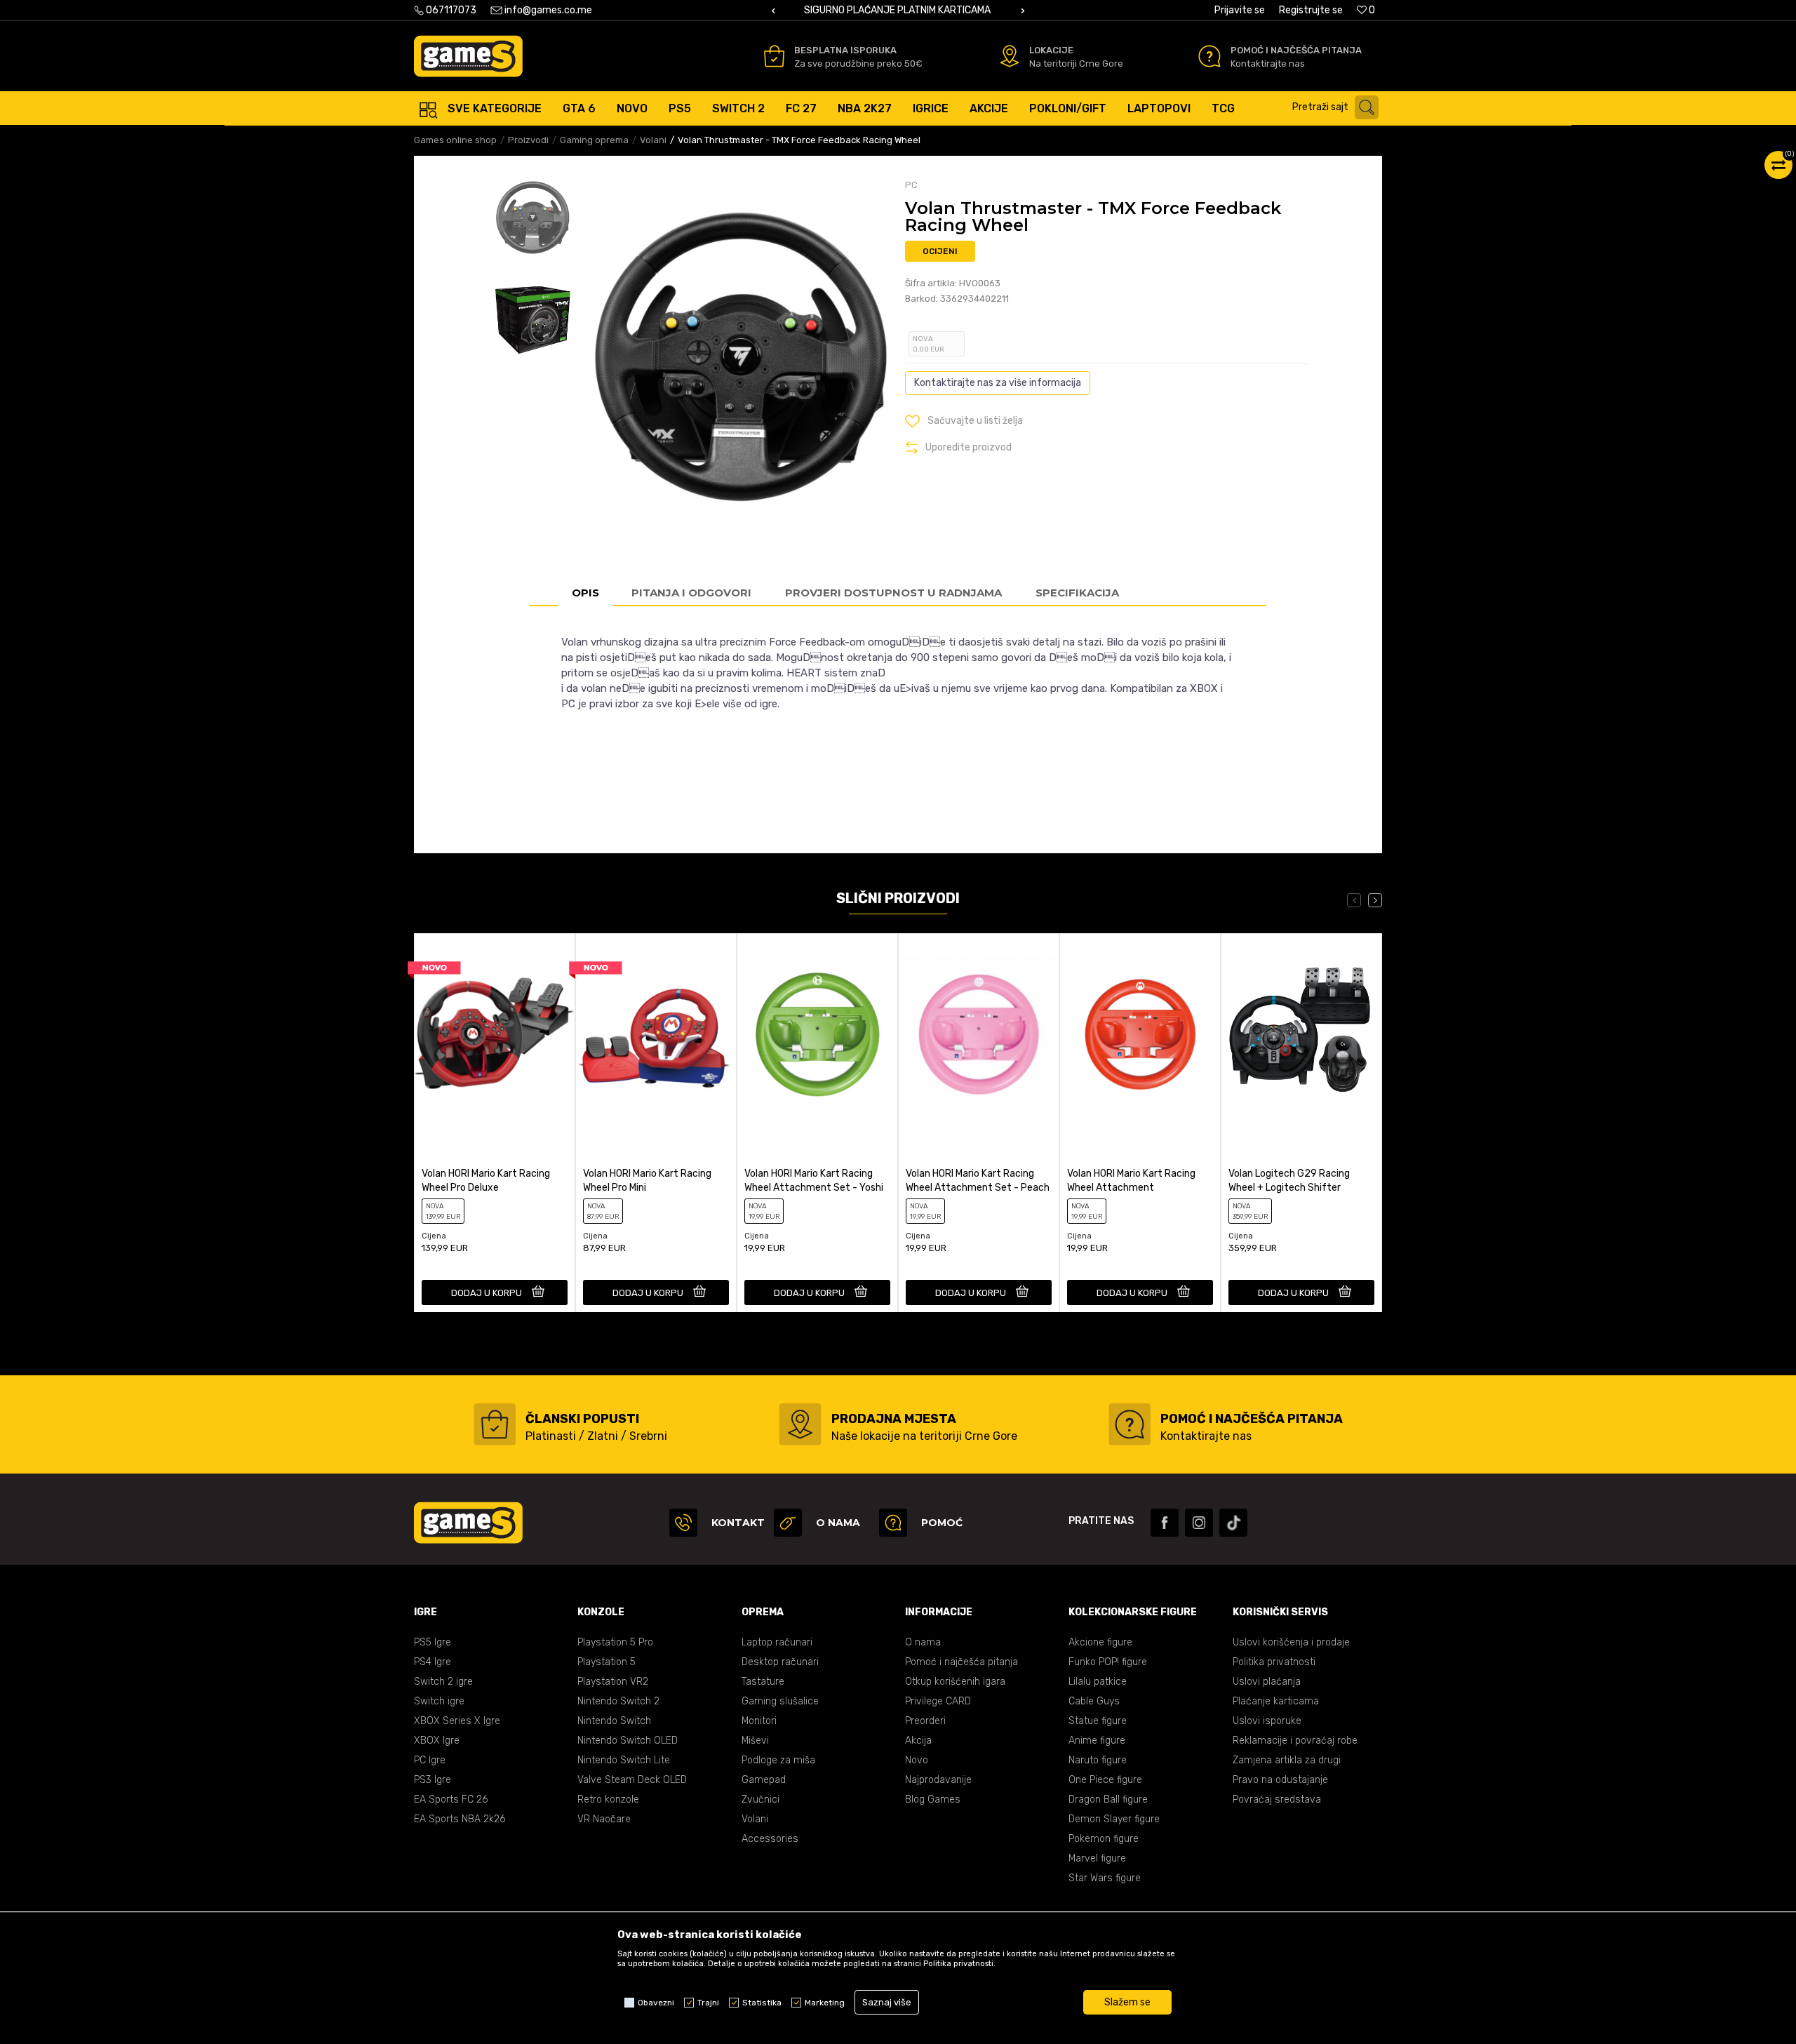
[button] (1339, 107)
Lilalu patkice (1098, 1682)
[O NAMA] (788, 1523)
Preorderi (925, 1721)
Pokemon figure (1104, 1839)
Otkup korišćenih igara (955, 1682)
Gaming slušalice (780, 1701)
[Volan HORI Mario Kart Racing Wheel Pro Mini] (656, 1033)
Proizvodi (528, 140)
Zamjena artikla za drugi (1287, 1760)
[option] (1013, 11)
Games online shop (455, 140)
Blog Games (933, 1799)
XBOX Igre (437, 1741)
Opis (585, 593)
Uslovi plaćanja (1267, 1682)
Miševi (755, 1741)
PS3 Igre (433, 1780)
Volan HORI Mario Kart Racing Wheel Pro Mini (647, 1181)
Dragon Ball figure (1108, 1799)
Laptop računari (777, 1642)
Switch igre (439, 1701)
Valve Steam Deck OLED (632, 1780)
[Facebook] (1165, 1523)
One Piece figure (1105, 1780)
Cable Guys (1094, 1701)
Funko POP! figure (1108, 1662)
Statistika (762, 2003)
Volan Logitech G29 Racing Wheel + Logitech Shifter (1289, 1181)
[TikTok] (1233, 1523)
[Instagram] (1199, 1523)
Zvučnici (760, 1799)
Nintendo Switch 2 (618, 1701)
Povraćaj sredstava (1277, 1799)
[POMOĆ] (893, 1523)
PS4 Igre (433, 1662)
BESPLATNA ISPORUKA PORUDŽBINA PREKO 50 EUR (1012, 10)
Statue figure (1098, 1721)
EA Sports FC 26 (451, 1799)
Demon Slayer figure (1114, 1819)
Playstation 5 (607, 1662)
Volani (653, 140)
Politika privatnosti (1274, 1662)
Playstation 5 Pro (615, 1642)
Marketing (825, 2003)
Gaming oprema (594, 140)
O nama (923, 1642)
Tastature (763, 1682)
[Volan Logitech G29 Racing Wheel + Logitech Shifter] (1301, 1033)
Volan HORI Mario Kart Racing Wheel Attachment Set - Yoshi (814, 1181)
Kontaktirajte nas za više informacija (998, 383)
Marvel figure (1097, 1858)
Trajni (708, 2003)
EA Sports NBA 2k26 (460, 1819)
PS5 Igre (433, 1642)
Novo (917, 1760)
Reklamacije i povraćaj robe (1295, 1741)
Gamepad (764, 1780)
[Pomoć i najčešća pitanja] (1209, 56)
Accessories (770, 1839)
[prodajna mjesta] (800, 1424)
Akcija (918, 1741)
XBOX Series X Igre (457, 1721)
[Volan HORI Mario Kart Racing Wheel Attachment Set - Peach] (979, 1033)
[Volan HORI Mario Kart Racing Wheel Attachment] (1140, 1033)
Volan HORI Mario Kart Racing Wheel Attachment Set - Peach (978, 1181)
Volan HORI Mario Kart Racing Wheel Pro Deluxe (486, 1181)
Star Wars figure (1105, 1878)
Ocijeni (940, 251)
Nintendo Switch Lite (624, 1760)
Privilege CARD (938, 1701)
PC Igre (430, 1760)
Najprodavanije (938, 1780)
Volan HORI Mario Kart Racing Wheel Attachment (1131, 1181)
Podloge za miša (778, 1760)
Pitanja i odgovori (691, 593)
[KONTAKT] (683, 1523)
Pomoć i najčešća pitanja (961, 1662)
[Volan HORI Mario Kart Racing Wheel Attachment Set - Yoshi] (817, 1033)
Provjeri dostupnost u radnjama (893, 593)
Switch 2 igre (443, 1682)
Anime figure (1097, 1741)
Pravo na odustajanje (1280, 1780)
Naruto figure (1098, 1760)
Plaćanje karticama (1276, 1701)
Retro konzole (608, 1799)
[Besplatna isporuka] (774, 56)
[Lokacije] (1010, 56)
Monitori (759, 1721)
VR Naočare (604, 1819)
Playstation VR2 (613, 1682)
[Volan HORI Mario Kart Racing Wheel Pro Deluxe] (495, 1033)
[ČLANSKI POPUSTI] (495, 1424)
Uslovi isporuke (1267, 1721)
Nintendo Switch (614, 1721)
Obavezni (656, 2003)
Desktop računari (780, 1662)
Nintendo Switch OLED (628, 1741)
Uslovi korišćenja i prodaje (1291, 1642)
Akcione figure (1100, 1642)
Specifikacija (1077, 593)
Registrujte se (1311, 10)
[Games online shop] (468, 56)
